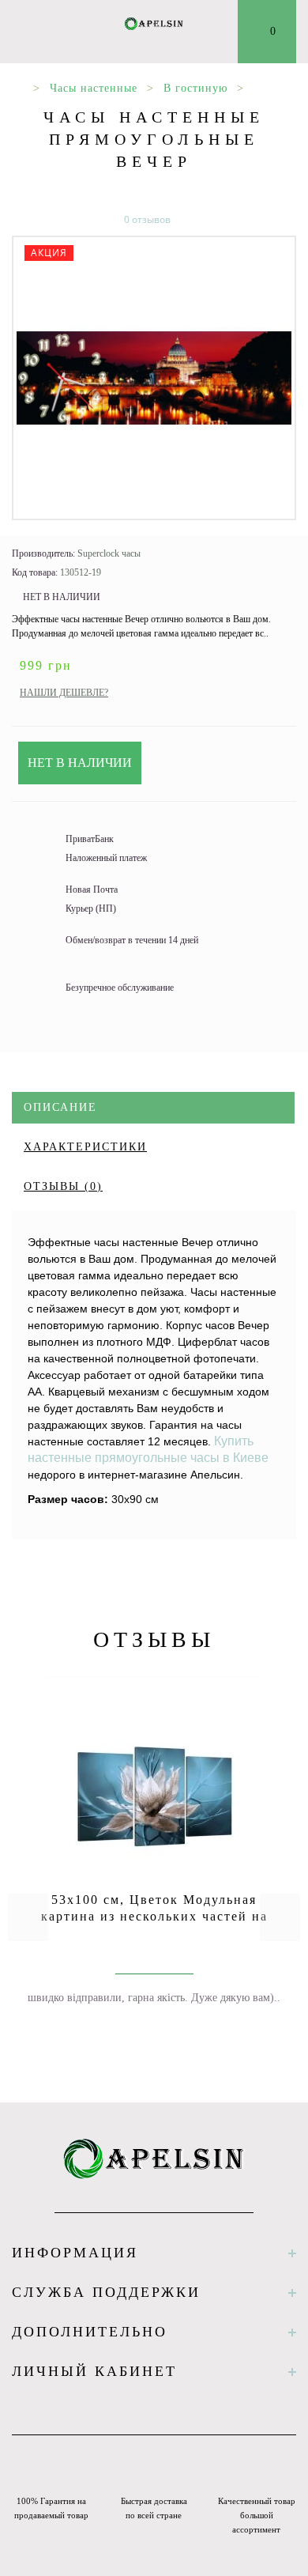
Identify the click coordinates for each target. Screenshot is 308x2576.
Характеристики (85, 1147)
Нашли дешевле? (64, 693)
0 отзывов (147, 219)
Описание (60, 1107)
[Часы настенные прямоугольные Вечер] (154, 378)
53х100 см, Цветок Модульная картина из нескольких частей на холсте (154, 1916)
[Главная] (18, 88)
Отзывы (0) (63, 1186)
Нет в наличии (80, 763)
